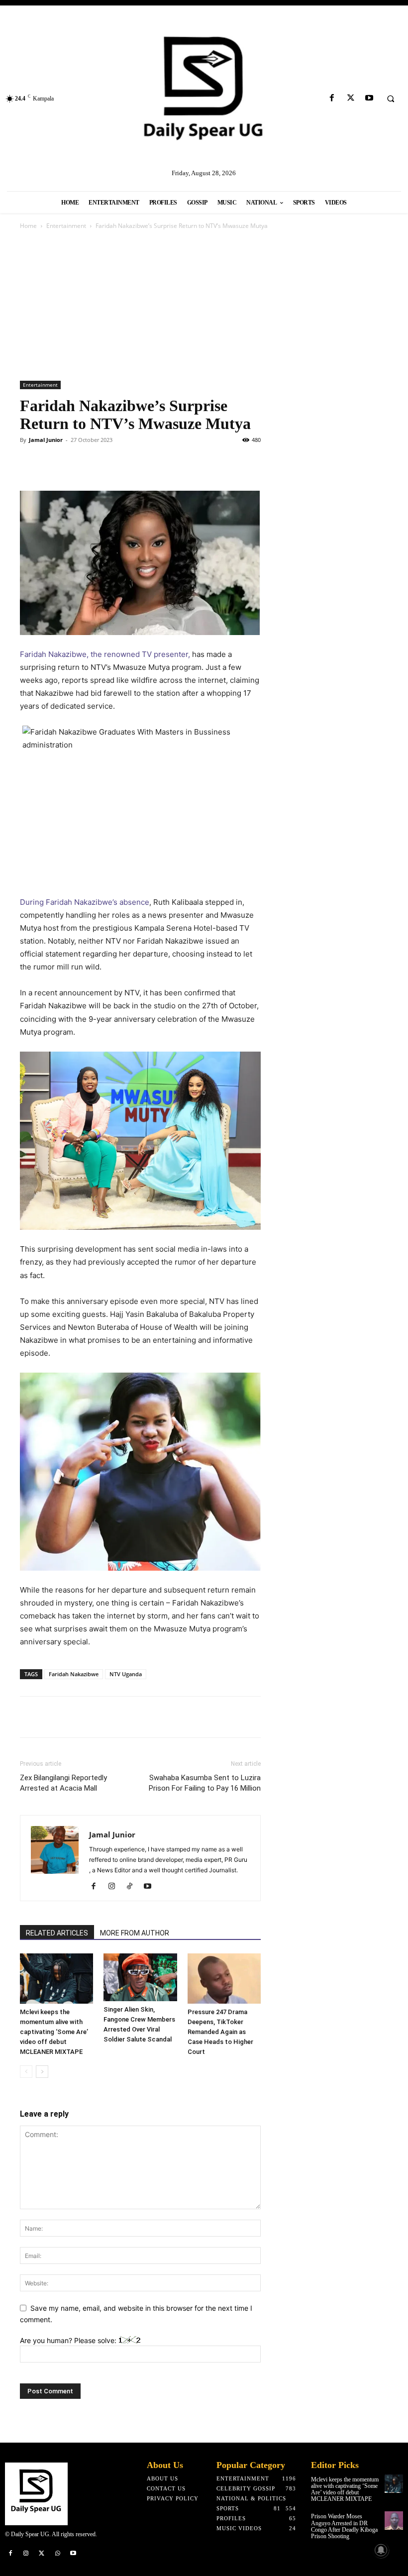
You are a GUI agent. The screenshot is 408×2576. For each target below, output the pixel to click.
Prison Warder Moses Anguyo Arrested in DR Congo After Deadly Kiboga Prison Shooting (344, 2526)
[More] (206, 1717)
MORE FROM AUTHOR (135, 1933)
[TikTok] (133, 1887)
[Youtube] (369, 98)
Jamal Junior (46, 440)
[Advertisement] (204, 306)
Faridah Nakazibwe (74, 1674)
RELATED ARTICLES (57, 1933)
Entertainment (66, 226)
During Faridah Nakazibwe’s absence (85, 902)
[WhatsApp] (99, 462)
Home (28, 226)
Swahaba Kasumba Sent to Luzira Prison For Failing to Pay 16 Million (205, 1783)
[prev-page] (26, 2072)
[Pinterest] (76, 462)
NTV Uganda (126, 1674)
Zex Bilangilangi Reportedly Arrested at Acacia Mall (63, 1783)
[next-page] (42, 2072)
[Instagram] (115, 1887)
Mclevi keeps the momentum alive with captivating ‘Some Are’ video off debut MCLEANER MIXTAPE (54, 2032)
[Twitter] (351, 98)
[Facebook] (332, 98)
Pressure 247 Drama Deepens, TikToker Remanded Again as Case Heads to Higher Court (220, 2032)
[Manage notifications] (381, 2550)
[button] (391, 99)
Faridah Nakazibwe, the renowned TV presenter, (105, 654)
